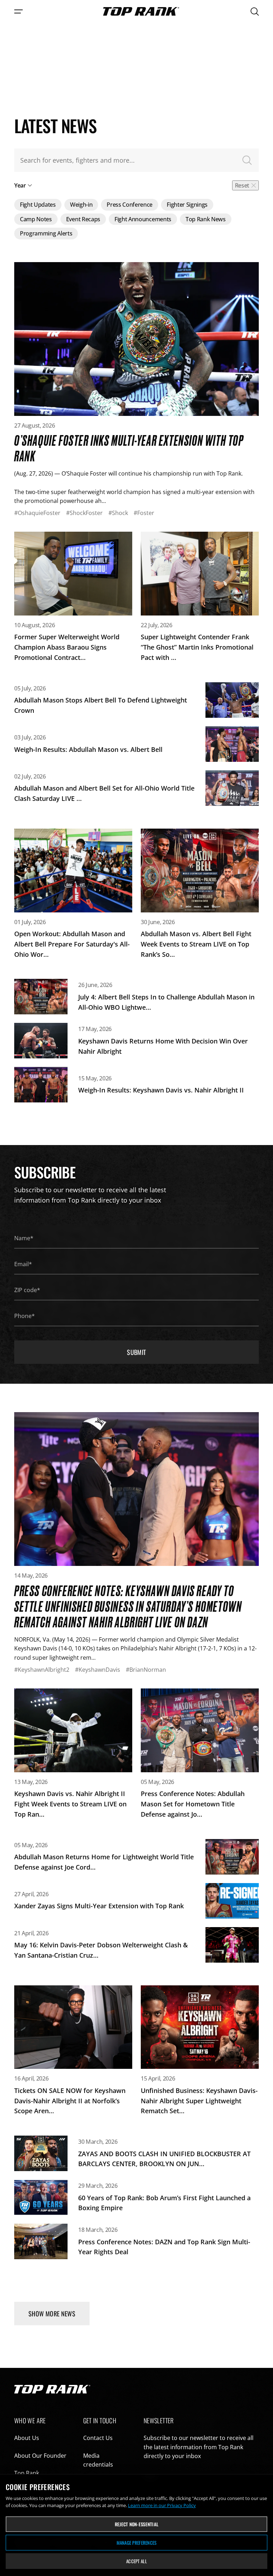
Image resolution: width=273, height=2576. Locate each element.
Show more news (52, 2314)
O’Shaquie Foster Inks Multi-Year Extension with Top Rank (129, 448)
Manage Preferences (137, 2543)
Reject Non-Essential (136, 2524)
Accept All (136, 2561)
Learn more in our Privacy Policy (162, 2505)
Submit (136, 1352)
